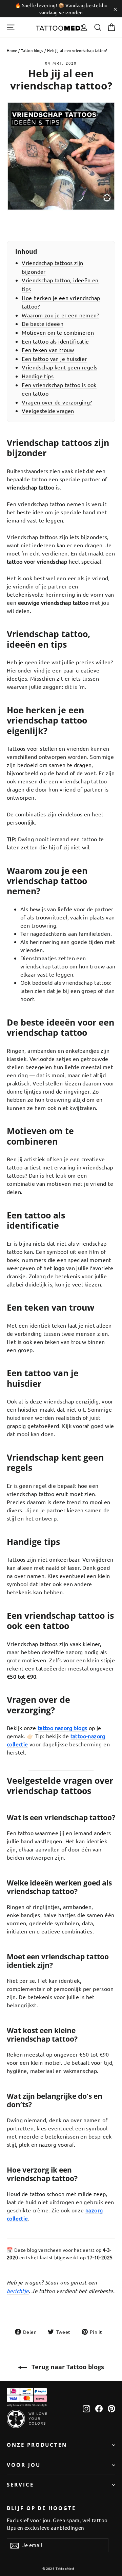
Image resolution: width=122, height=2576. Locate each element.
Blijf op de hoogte (41, 2508)
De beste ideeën (43, 323)
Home (12, 50)
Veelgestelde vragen (48, 411)
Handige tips (38, 376)
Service (20, 2484)
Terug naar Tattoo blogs (67, 2367)
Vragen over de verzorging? (57, 402)
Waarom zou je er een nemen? (60, 315)
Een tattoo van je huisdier (54, 359)
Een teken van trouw (48, 350)
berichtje (18, 2291)
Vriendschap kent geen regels (59, 367)
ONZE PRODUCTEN (37, 2445)
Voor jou (24, 2465)
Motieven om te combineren (58, 332)
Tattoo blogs (32, 50)
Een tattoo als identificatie (55, 341)
